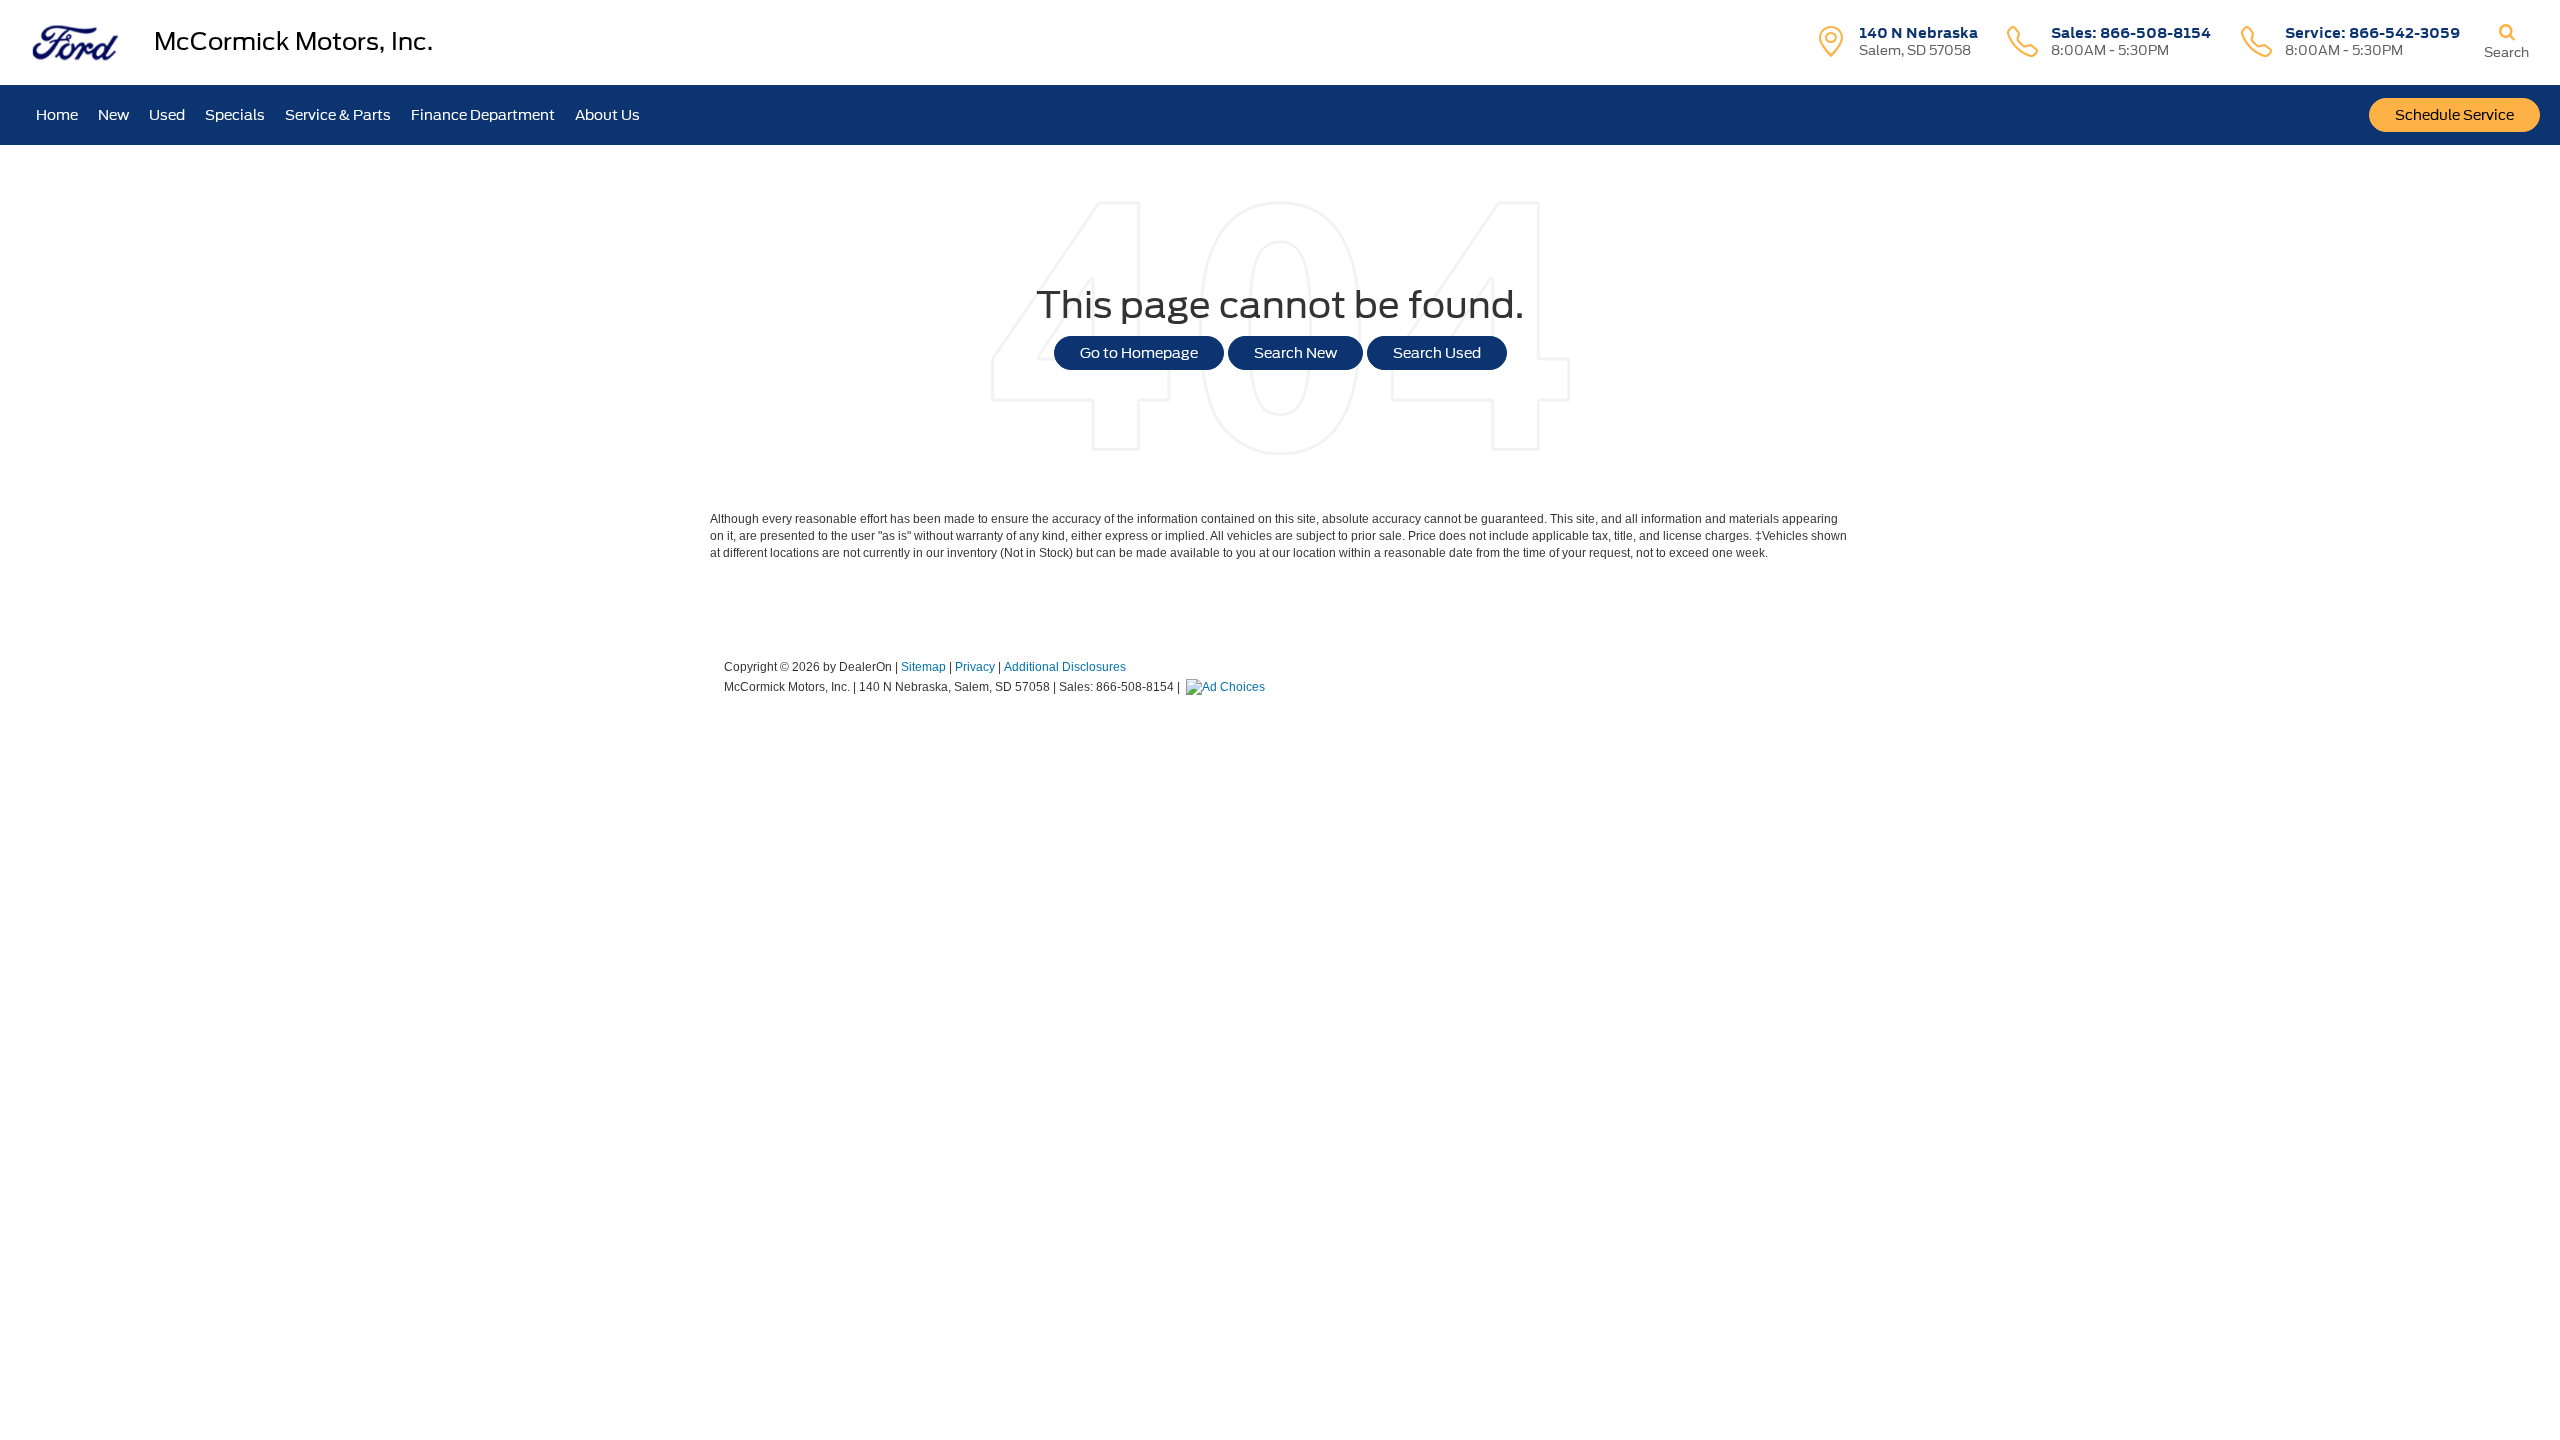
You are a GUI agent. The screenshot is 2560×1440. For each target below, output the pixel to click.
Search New (1295, 353)
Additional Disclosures (1065, 667)
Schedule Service (2454, 115)
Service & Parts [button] (338, 115)
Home (57, 115)
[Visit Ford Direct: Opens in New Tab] (1228, 687)
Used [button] (167, 115)
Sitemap (923, 667)
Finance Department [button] (483, 115)
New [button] (113, 115)
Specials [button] (235, 115)
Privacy (975, 667)
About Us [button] (607, 115)
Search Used (1437, 353)
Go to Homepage (1139, 353)
